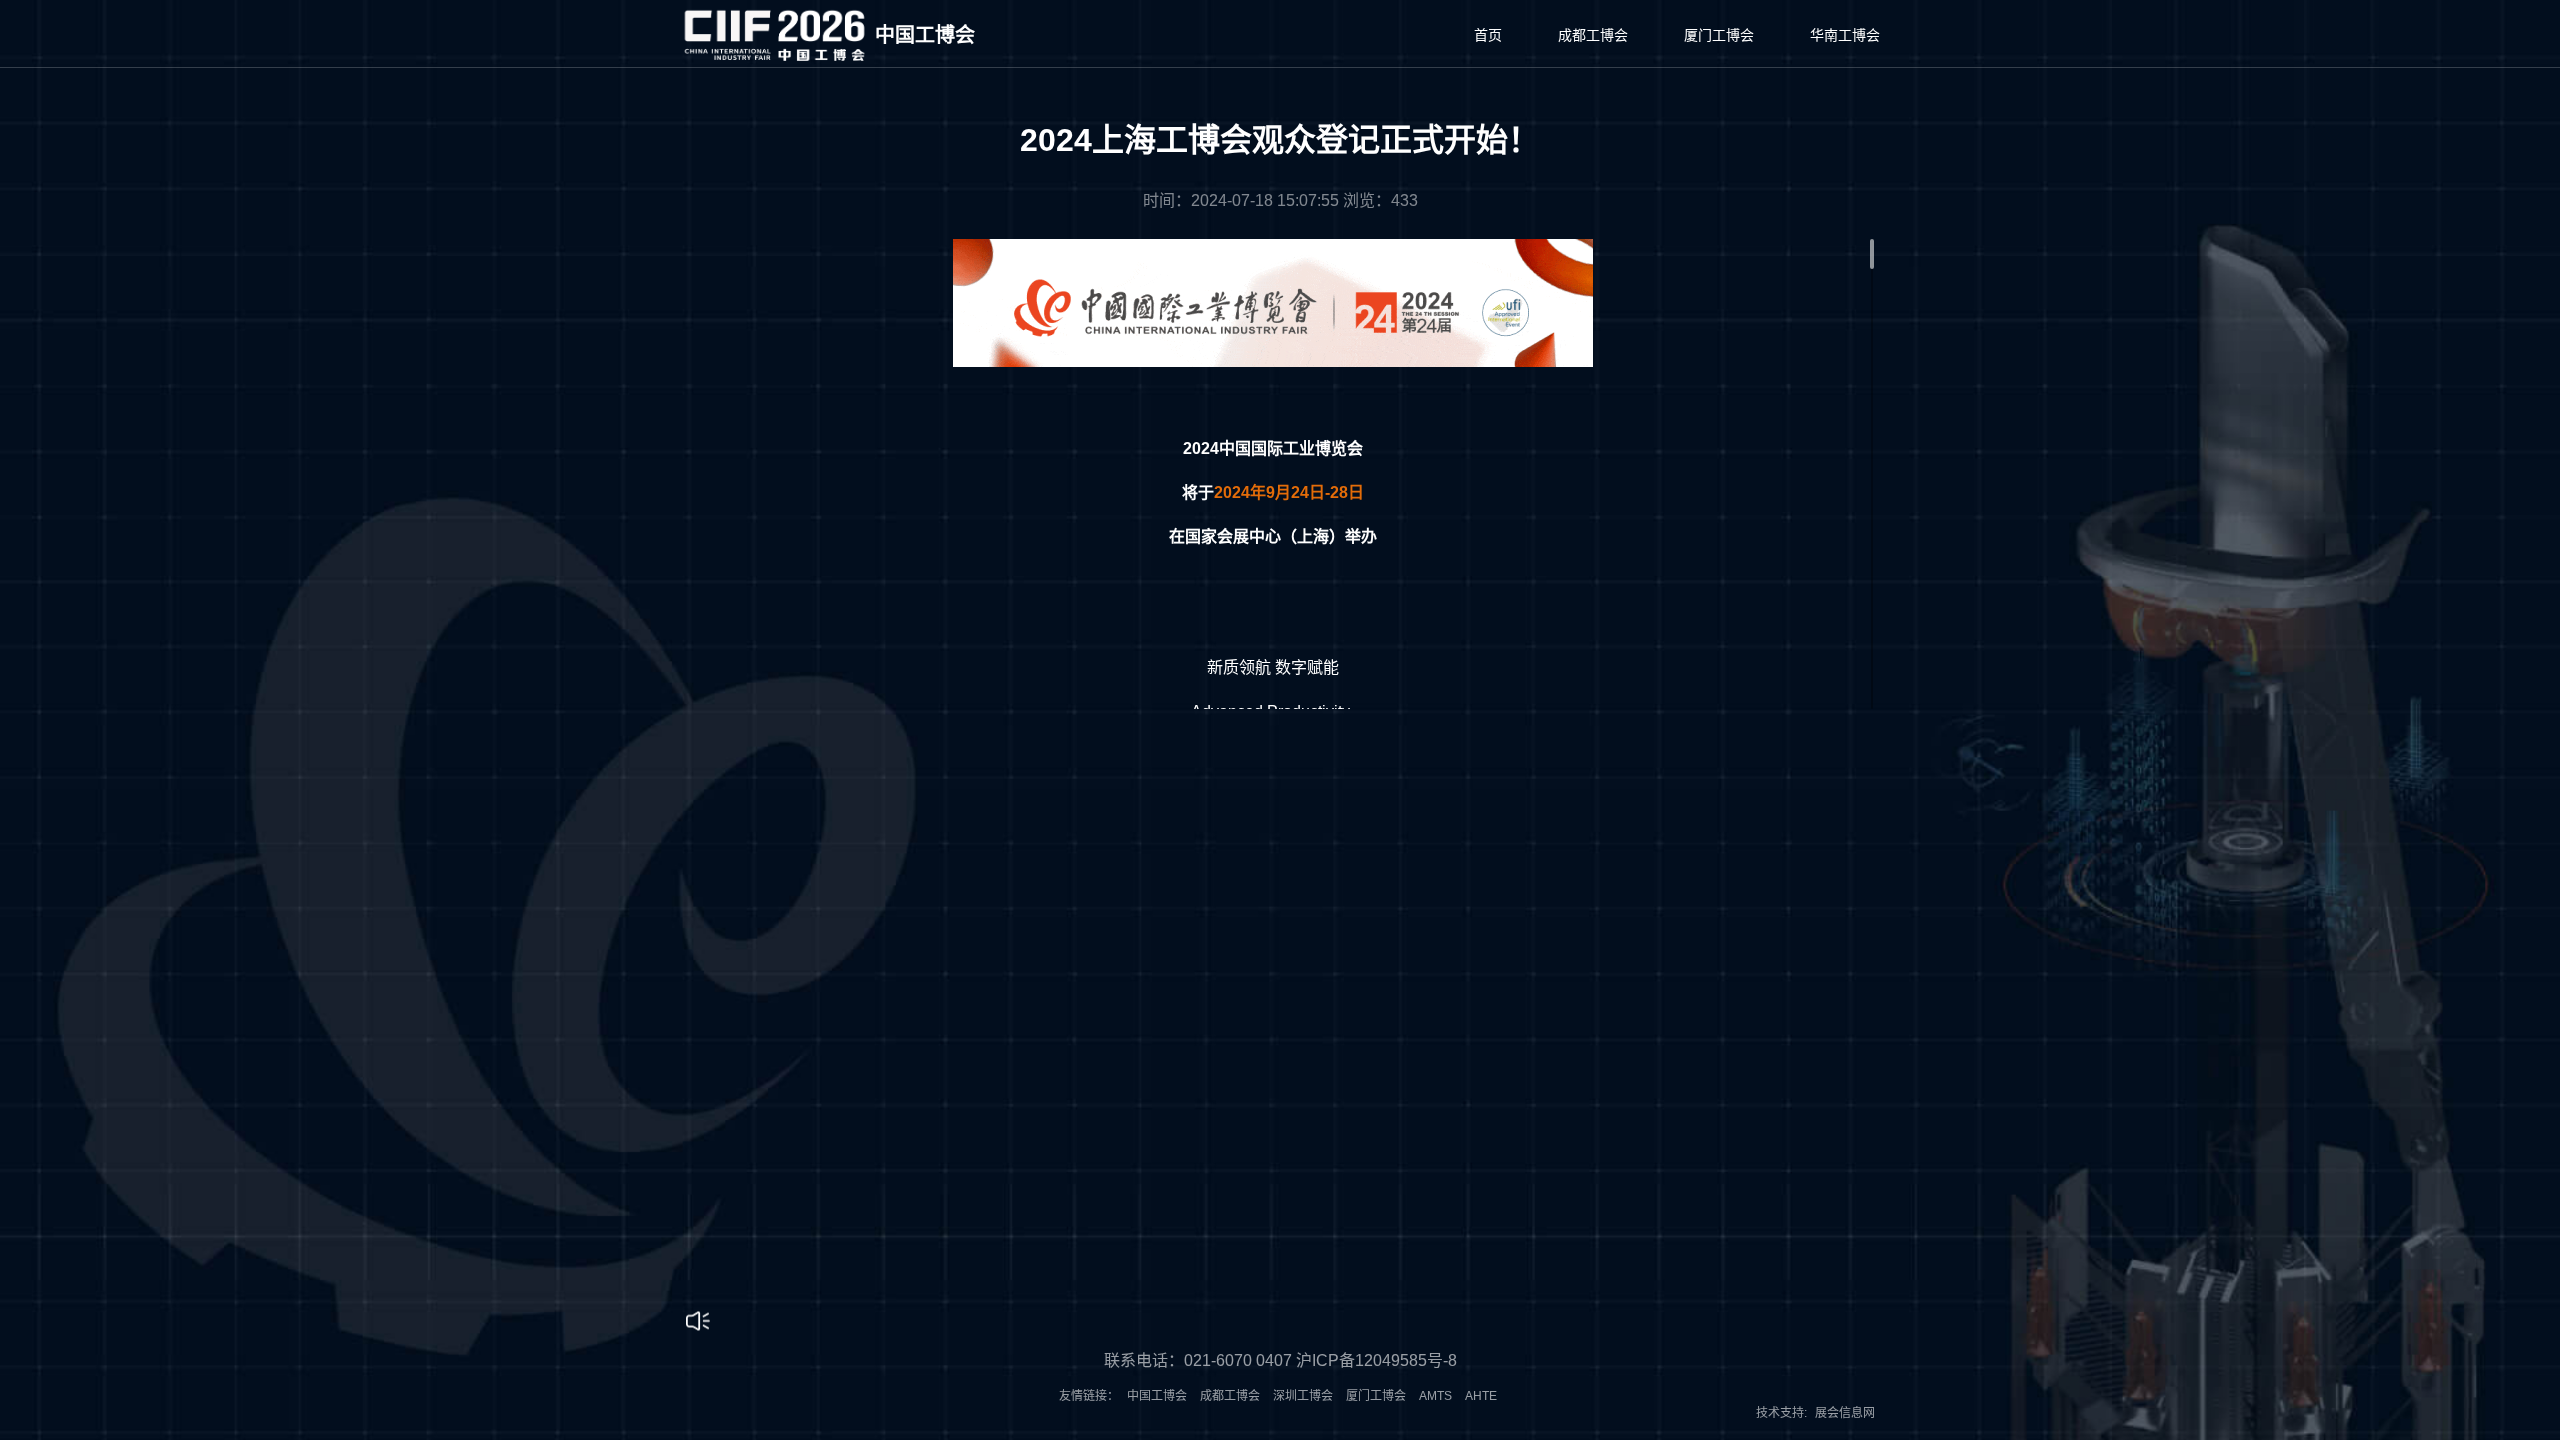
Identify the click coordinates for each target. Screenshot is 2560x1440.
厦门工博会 (1719, 35)
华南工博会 (1845, 35)
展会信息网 (1845, 1413)
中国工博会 (1157, 1396)
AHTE (1481, 1396)
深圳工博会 (1303, 1396)
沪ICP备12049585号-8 (1376, 1360)
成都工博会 (1593, 35)
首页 (1488, 35)
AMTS (1435, 1396)
